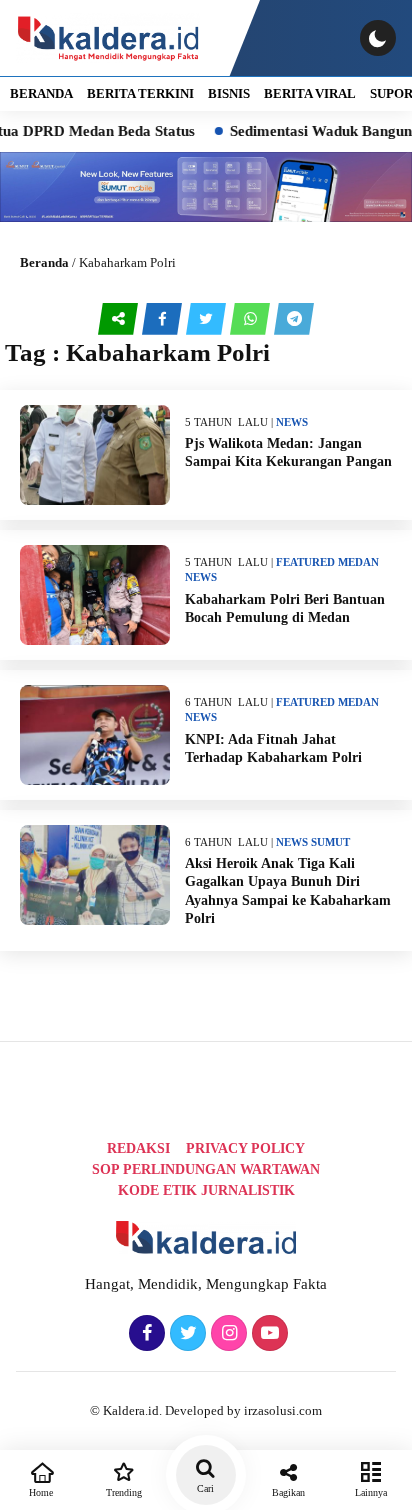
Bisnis (229, 93)
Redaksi (138, 1148)
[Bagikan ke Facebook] (164, 319)
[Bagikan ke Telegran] (294, 319)
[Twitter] (185, 1334)
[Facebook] (144, 1334)
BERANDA (41, 93)
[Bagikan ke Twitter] (208, 319)
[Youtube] (267, 1334)
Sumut (330, 842)
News (292, 422)
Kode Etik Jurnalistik (206, 1190)
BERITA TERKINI (140, 93)
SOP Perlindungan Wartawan (206, 1169)
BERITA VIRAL (310, 93)
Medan (358, 562)
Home (41, 1492)
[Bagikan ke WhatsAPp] (252, 319)
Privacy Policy (245, 1148)
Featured (305, 562)
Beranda (44, 262)
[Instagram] (226, 1334)
